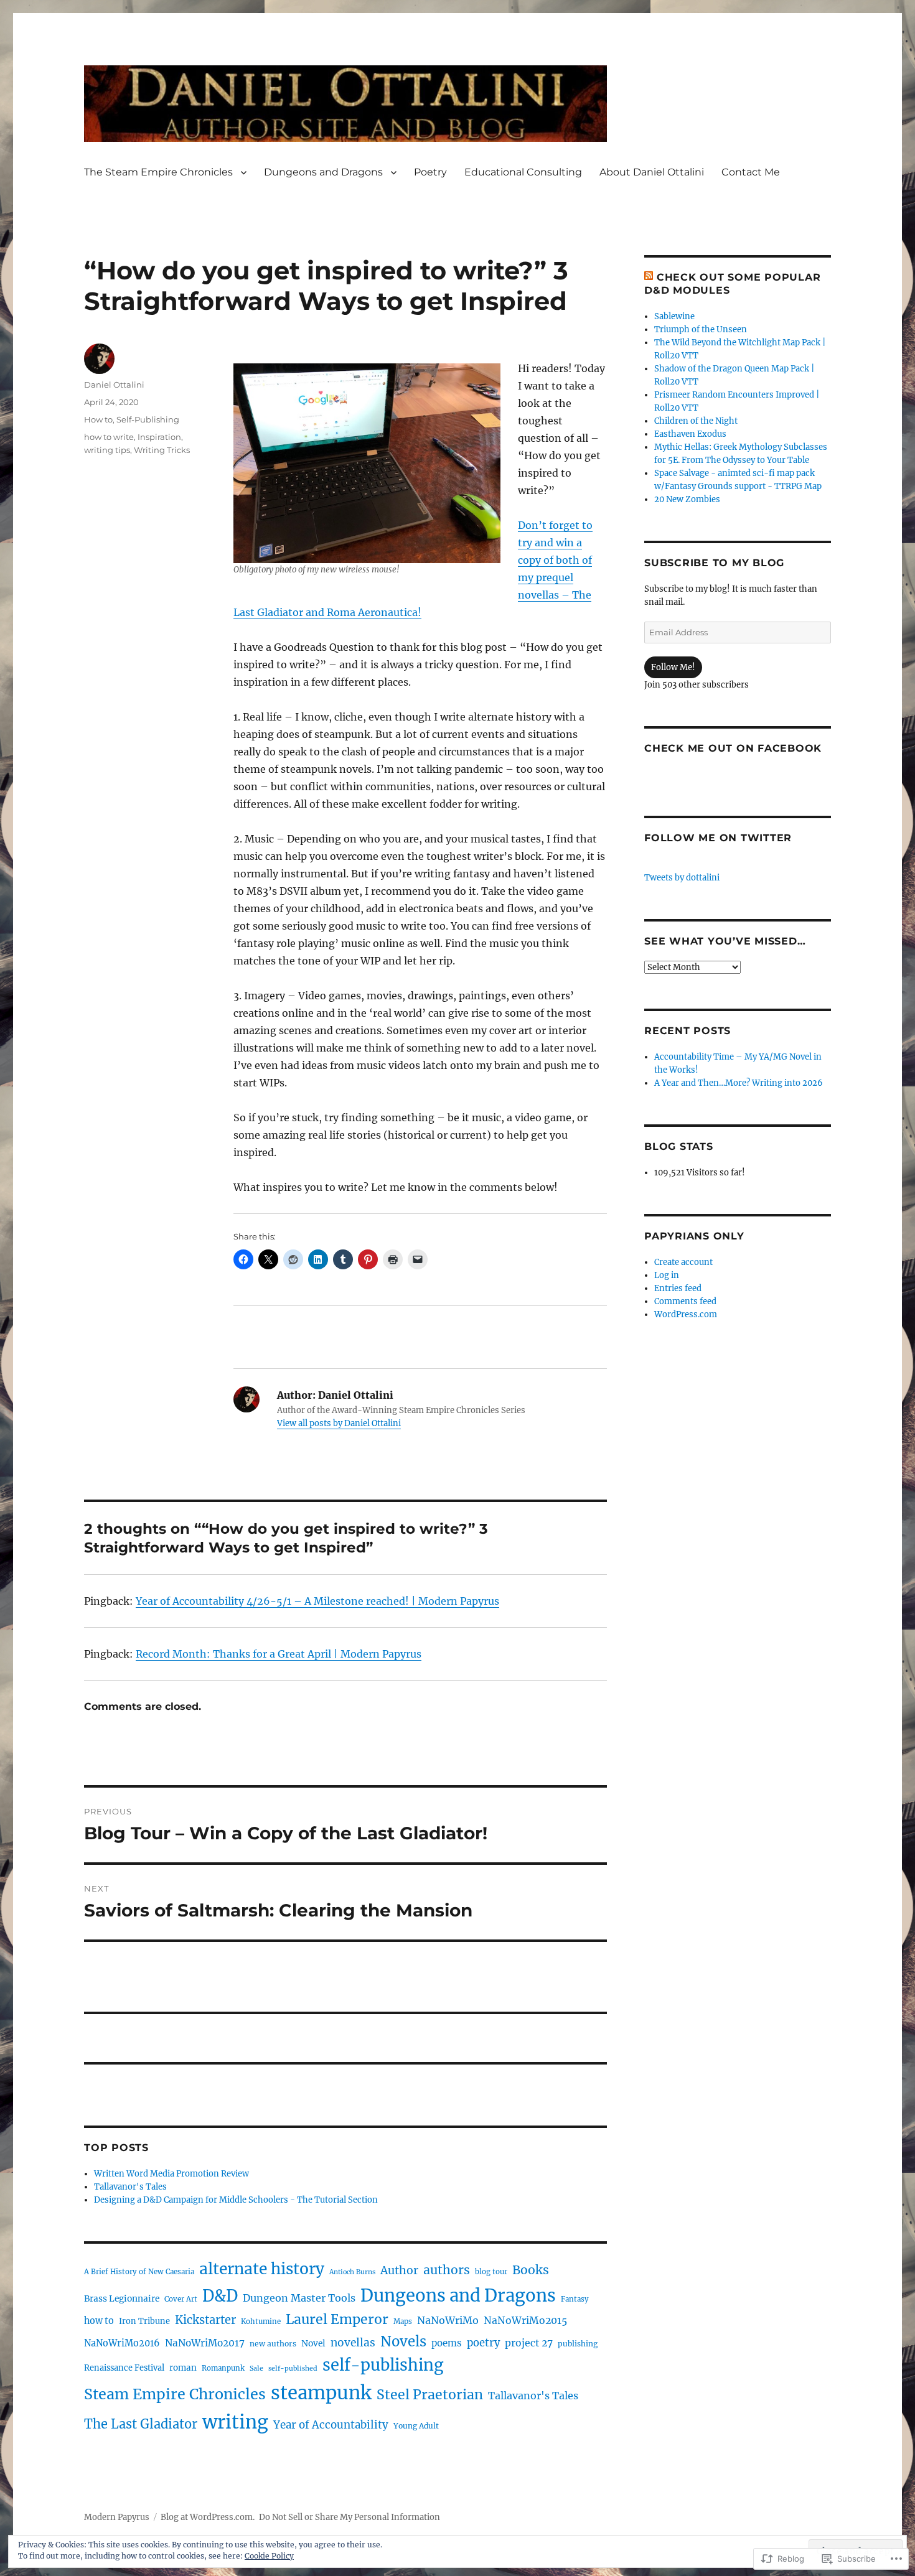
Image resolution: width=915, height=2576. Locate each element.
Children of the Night (696, 421)
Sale (256, 2368)
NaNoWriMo (448, 2320)
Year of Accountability (331, 2425)
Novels (403, 2341)
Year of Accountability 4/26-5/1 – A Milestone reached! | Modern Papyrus (317, 1601)
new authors (273, 2344)
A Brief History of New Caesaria (139, 2272)
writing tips (107, 450)
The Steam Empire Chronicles (158, 172)
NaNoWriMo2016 (122, 2343)
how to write (109, 437)
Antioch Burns (352, 2272)
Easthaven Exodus (690, 434)
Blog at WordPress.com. (208, 2517)
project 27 (529, 2343)
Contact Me (751, 172)
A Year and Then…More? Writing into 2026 (739, 1083)
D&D (220, 2296)
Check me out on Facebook (733, 748)
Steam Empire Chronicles (175, 2394)
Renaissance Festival (124, 2368)
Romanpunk (223, 2368)
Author (399, 2270)
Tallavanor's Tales (130, 2187)
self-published (293, 2368)
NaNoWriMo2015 (525, 2321)
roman (183, 2368)
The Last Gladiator (141, 2424)
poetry (483, 2343)
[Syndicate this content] (649, 277)
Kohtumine (261, 2322)
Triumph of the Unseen (701, 329)
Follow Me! (673, 667)
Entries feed (678, 1288)
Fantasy (575, 2299)
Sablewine (674, 316)
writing (235, 2422)
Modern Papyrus (117, 2517)
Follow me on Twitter (718, 838)
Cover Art (181, 2299)
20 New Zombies (687, 499)
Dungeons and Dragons (323, 172)
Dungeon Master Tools (299, 2298)
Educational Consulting (523, 172)
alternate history (262, 2269)
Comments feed (685, 1301)
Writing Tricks (162, 450)
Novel (313, 2343)
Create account (683, 1262)
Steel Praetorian (430, 2395)
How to (98, 419)
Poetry (430, 172)
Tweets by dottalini (682, 878)
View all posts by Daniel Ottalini (339, 1423)
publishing (578, 2344)
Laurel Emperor (337, 2319)
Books (531, 2270)
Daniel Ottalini (114, 385)
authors (447, 2270)
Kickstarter (205, 2320)
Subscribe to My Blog (714, 563)
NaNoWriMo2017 (205, 2343)
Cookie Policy (269, 2556)
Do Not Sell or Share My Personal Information (350, 2517)
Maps (403, 2322)
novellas (353, 2343)
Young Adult (416, 2426)
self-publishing (383, 2365)
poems (447, 2343)
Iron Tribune (144, 2321)
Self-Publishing (148, 419)
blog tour (491, 2272)
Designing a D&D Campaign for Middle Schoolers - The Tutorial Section (236, 2200)
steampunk (321, 2393)
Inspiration (159, 437)
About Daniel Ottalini (652, 172)
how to (99, 2321)
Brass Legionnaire (122, 2298)
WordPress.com (686, 1314)
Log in (667, 1275)
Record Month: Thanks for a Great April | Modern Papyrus (279, 1654)
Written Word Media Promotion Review (171, 2174)
